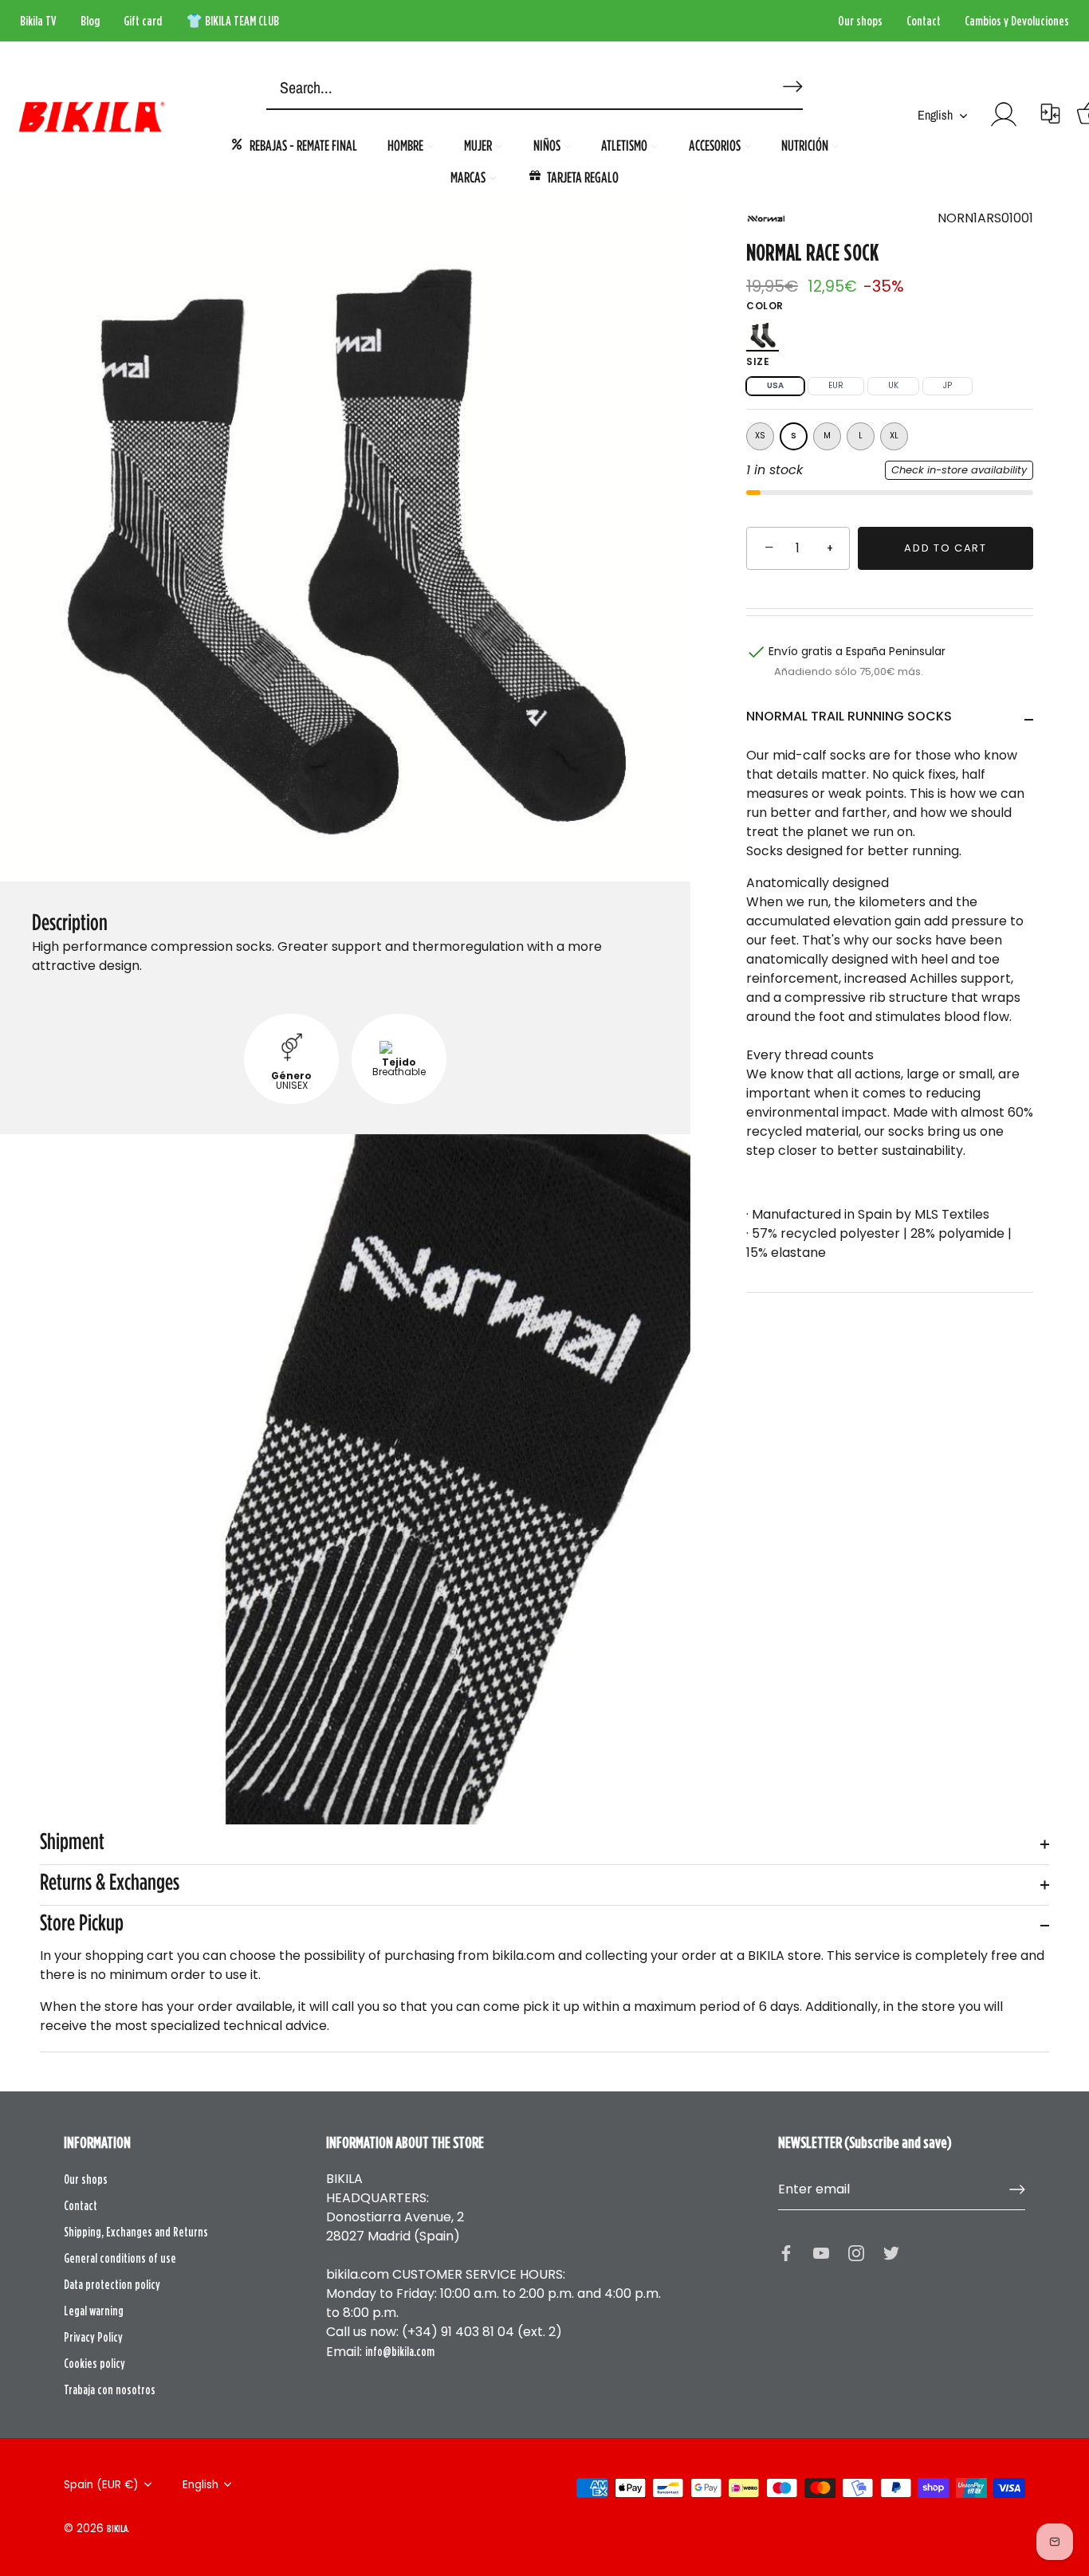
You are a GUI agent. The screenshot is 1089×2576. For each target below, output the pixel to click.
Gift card (143, 21)
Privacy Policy (93, 2337)
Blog (90, 21)
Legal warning (94, 2311)
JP (947, 385)
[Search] (790, 80)
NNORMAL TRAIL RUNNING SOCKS (849, 715)
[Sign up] (1017, 2189)
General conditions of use (120, 2258)
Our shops (860, 21)
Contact (924, 21)
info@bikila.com (400, 2351)
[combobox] (510, 88)
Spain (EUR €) (101, 2485)
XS (760, 436)
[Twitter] (891, 2252)
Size (758, 361)
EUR (836, 385)
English (935, 115)
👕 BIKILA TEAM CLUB (232, 21)
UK (893, 385)
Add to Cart (946, 548)
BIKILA (117, 2528)
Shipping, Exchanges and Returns (136, 2232)
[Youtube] (821, 2252)
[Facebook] (786, 2252)
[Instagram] (856, 2252)
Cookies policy (94, 2363)
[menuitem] (293, 145)
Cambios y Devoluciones (1017, 21)
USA (775, 385)
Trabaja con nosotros (110, 2389)
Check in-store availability (959, 470)
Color (765, 306)
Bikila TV (38, 21)
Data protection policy (112, 2284)
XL (894, 436)
